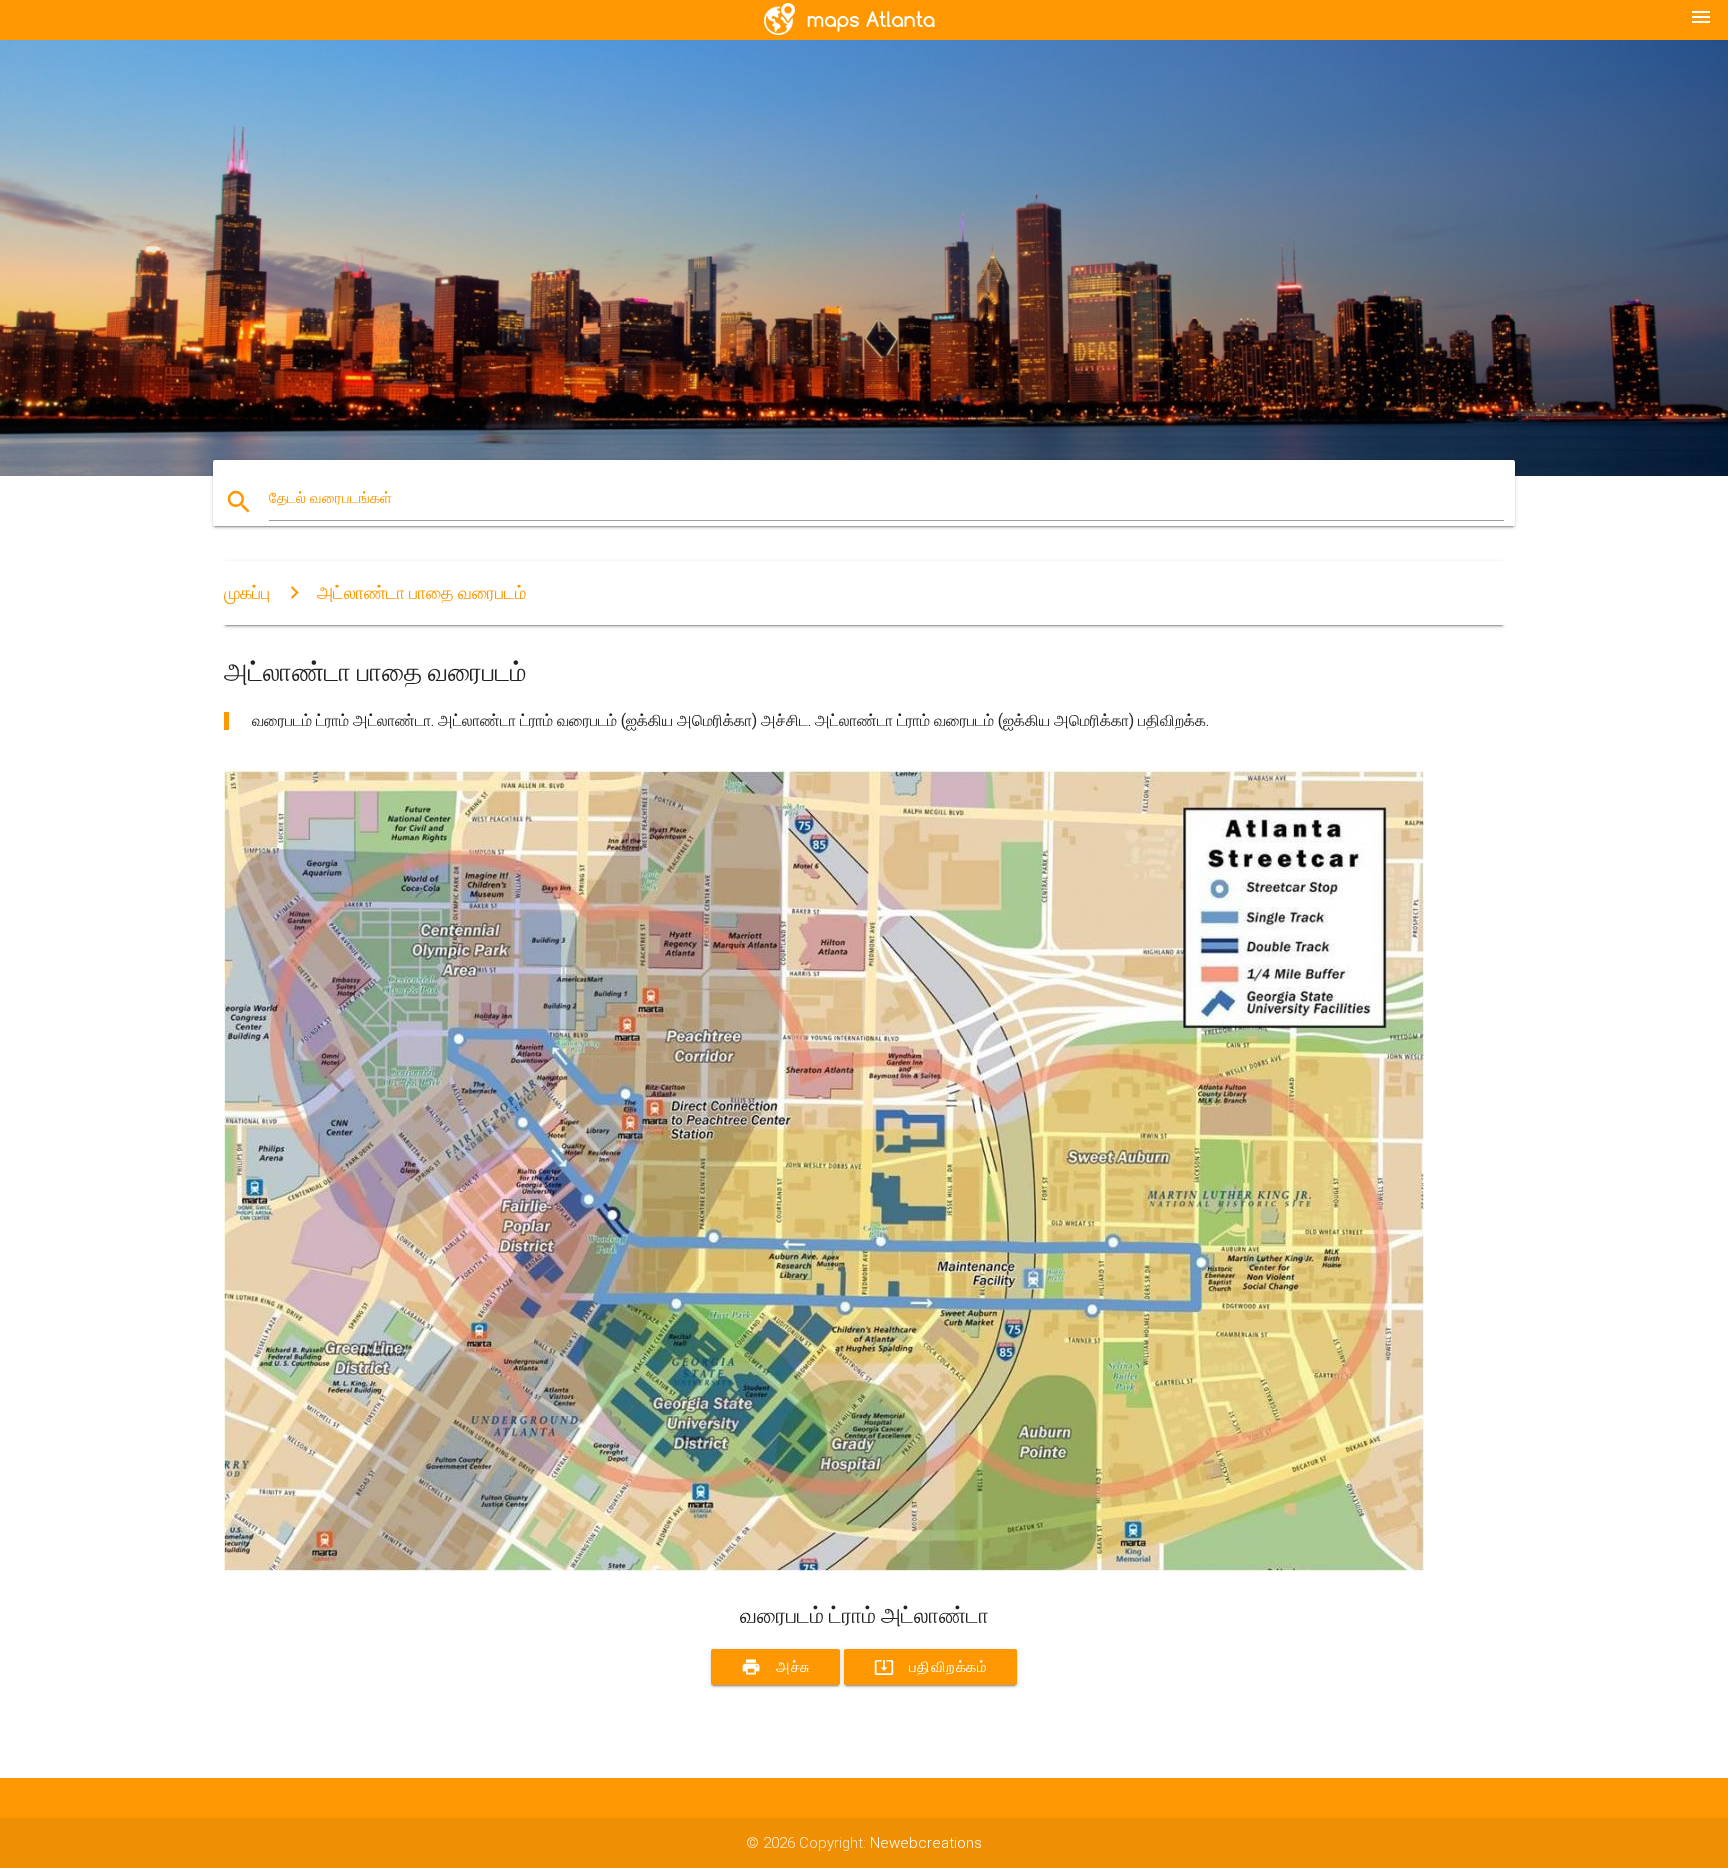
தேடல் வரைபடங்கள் (330, 498)
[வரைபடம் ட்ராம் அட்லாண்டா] (824, 1566)
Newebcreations (926, 1843)
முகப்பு (247, 592)
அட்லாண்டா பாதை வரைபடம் (421, 592)
